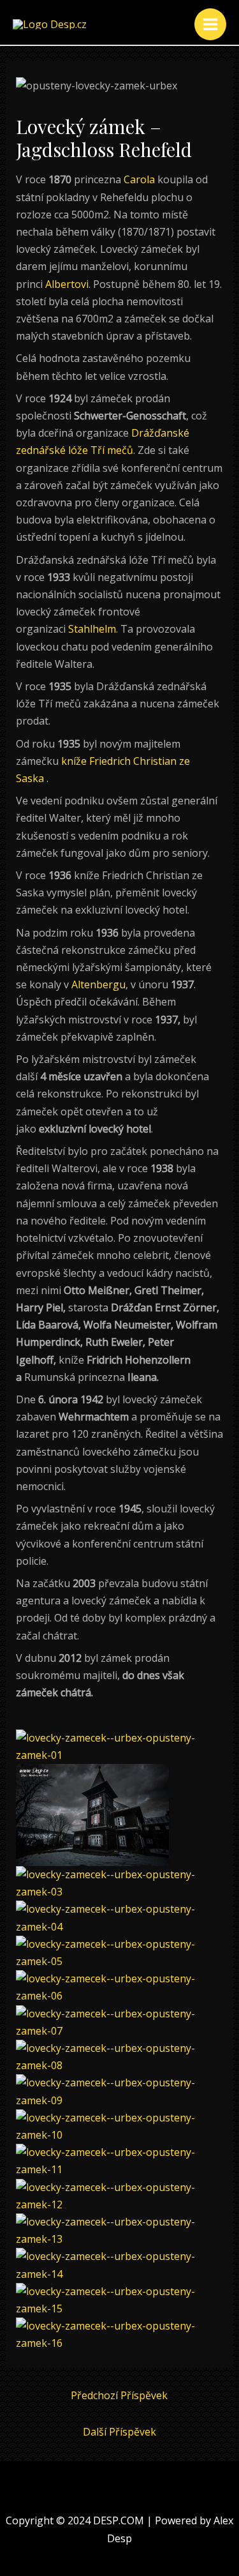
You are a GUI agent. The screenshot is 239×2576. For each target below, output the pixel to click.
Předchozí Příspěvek (119, 2395)
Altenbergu (98, 984)
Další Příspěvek (119, 2432)
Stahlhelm (92, 629)
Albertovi (67, 284)
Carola (139, 179)
